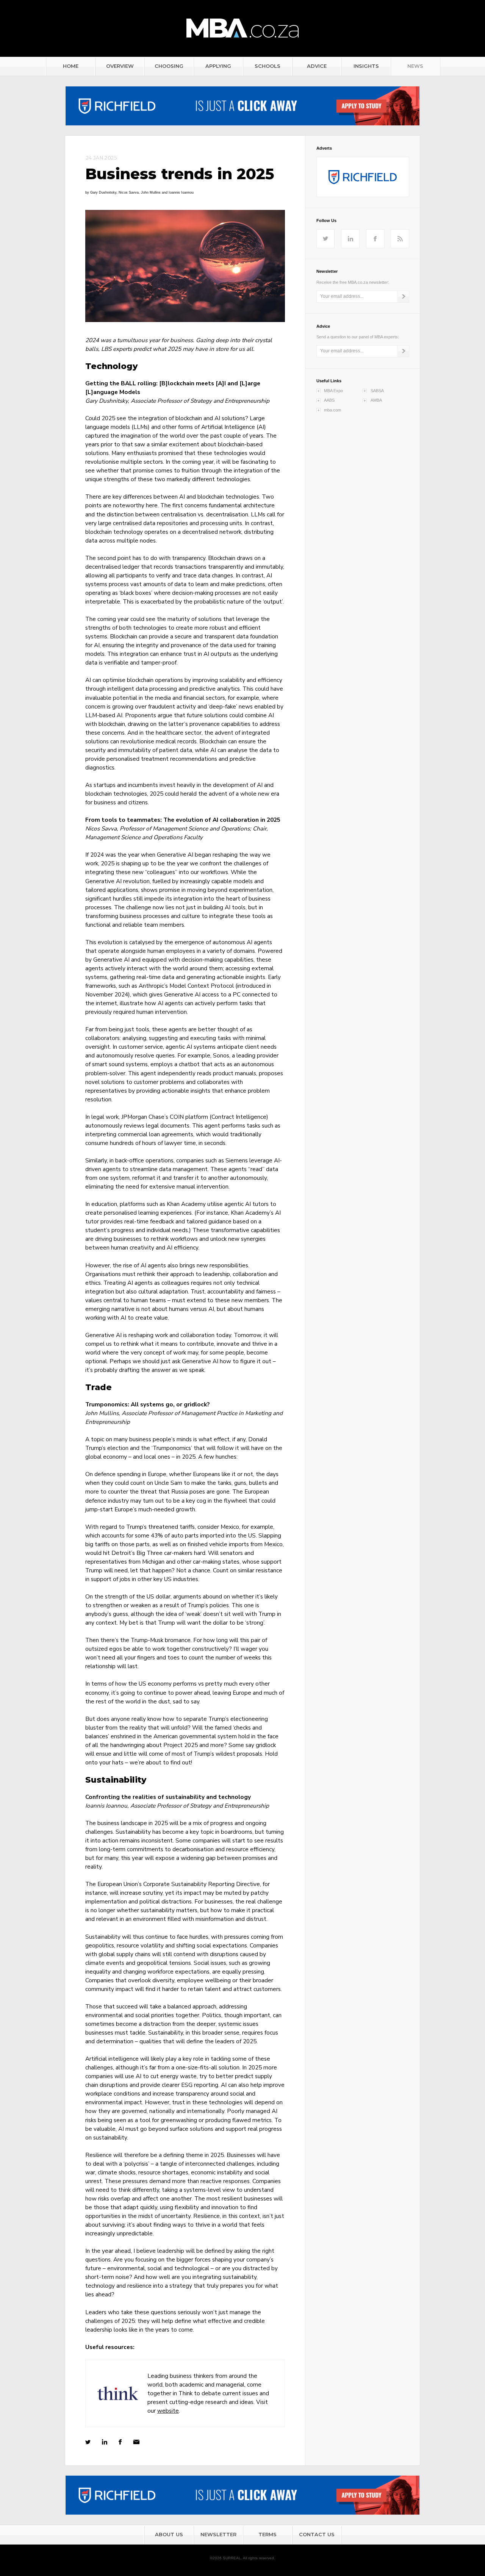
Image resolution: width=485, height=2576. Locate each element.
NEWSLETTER (218, 2534)
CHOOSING (169, 66)
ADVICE (317, 66)
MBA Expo (333, 391)
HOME (71, 66)
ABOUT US (169, 2534)
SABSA (377, 391)
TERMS (268, 2534)
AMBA (376, 400)
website (168, 2411)
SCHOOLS (268, 66)
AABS (329, 400)
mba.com (332, 410)
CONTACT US (317, 2534)
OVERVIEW (120, 66)
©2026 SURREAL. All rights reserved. (242, 2558)
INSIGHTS (366, 66)
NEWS (415, 66)
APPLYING (218, 66)
